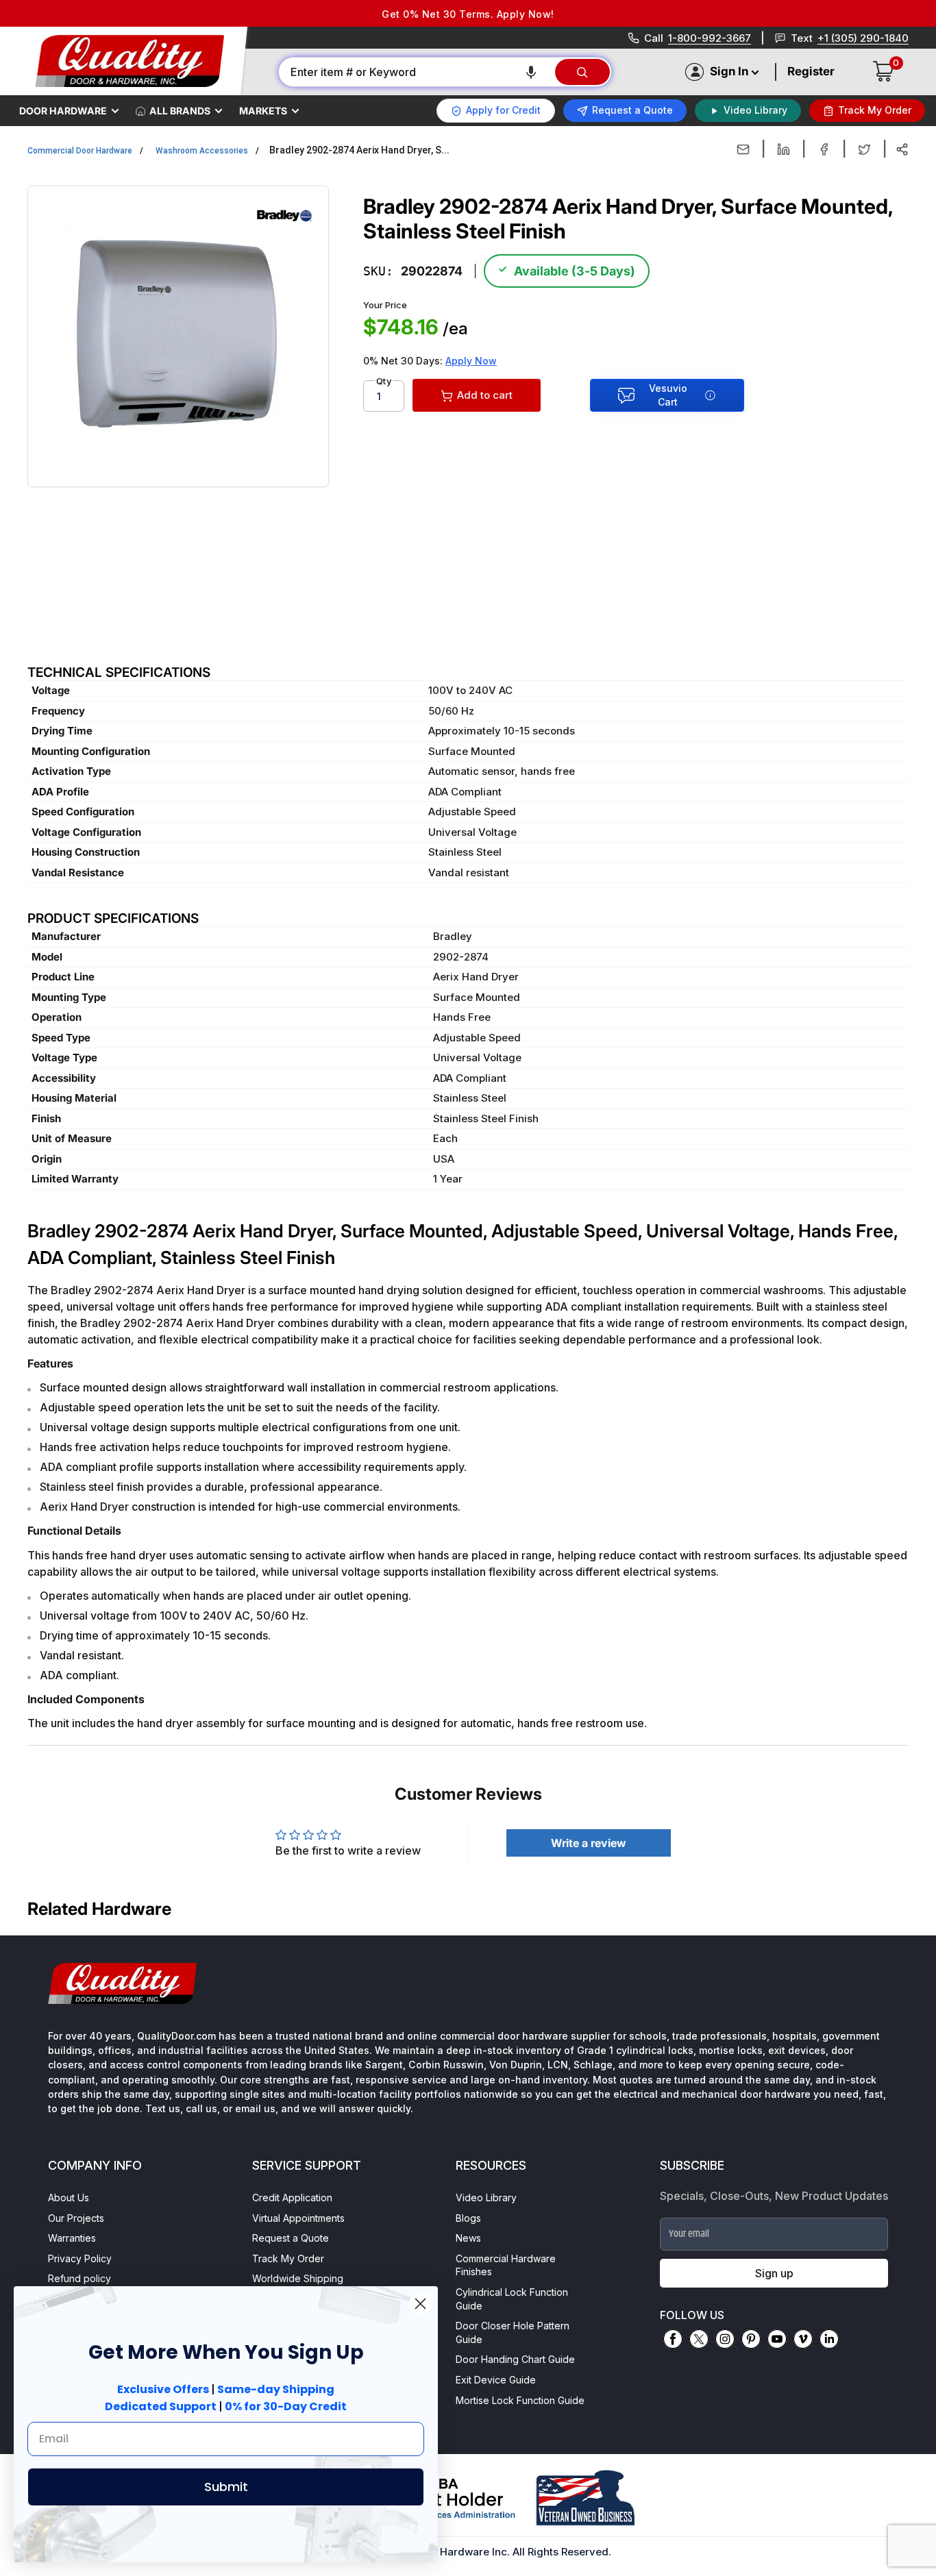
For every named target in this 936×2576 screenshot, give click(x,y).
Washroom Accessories (202, 151)
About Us (69, 2197)
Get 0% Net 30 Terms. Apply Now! (468, 14)
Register (811, 71)
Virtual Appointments (298, 2218)
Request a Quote (291, 2238)
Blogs (468, 2218)
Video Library (486, 2197)
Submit (226, 2487)
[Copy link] (902, 149)
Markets (263, 111)
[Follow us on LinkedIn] (829, 2339)
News (468, 2238)
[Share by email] (743, 149)
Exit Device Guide (496, 2380)
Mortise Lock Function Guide (520, 2400)
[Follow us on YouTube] (777, 2339)
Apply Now (471, 361)
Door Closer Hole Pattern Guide (513, 2332)
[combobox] (416, 72)
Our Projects (76, 2218)
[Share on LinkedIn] (784, 149)
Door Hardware (63, 111)
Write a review (589, 1843)
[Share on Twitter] (864, 149)
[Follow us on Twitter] (699, 2339)
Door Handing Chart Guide (515, 2359)
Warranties (72, 2238)
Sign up (774, 2273)
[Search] (582, 72)
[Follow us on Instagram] (725, 2339)
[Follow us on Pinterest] (751, 2339)
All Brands (180, 111)
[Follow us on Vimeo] (803, 2339)
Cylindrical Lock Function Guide (512, 2299)
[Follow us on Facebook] (673, 2339)
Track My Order (288, 2258)
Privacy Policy (80, 2258)
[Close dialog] (420, 2304)
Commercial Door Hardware (80, 151)
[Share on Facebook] (824, 149)
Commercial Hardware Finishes (506, 2265)
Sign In (729, 71)
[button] (531, 72)
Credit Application (292, 2197)
